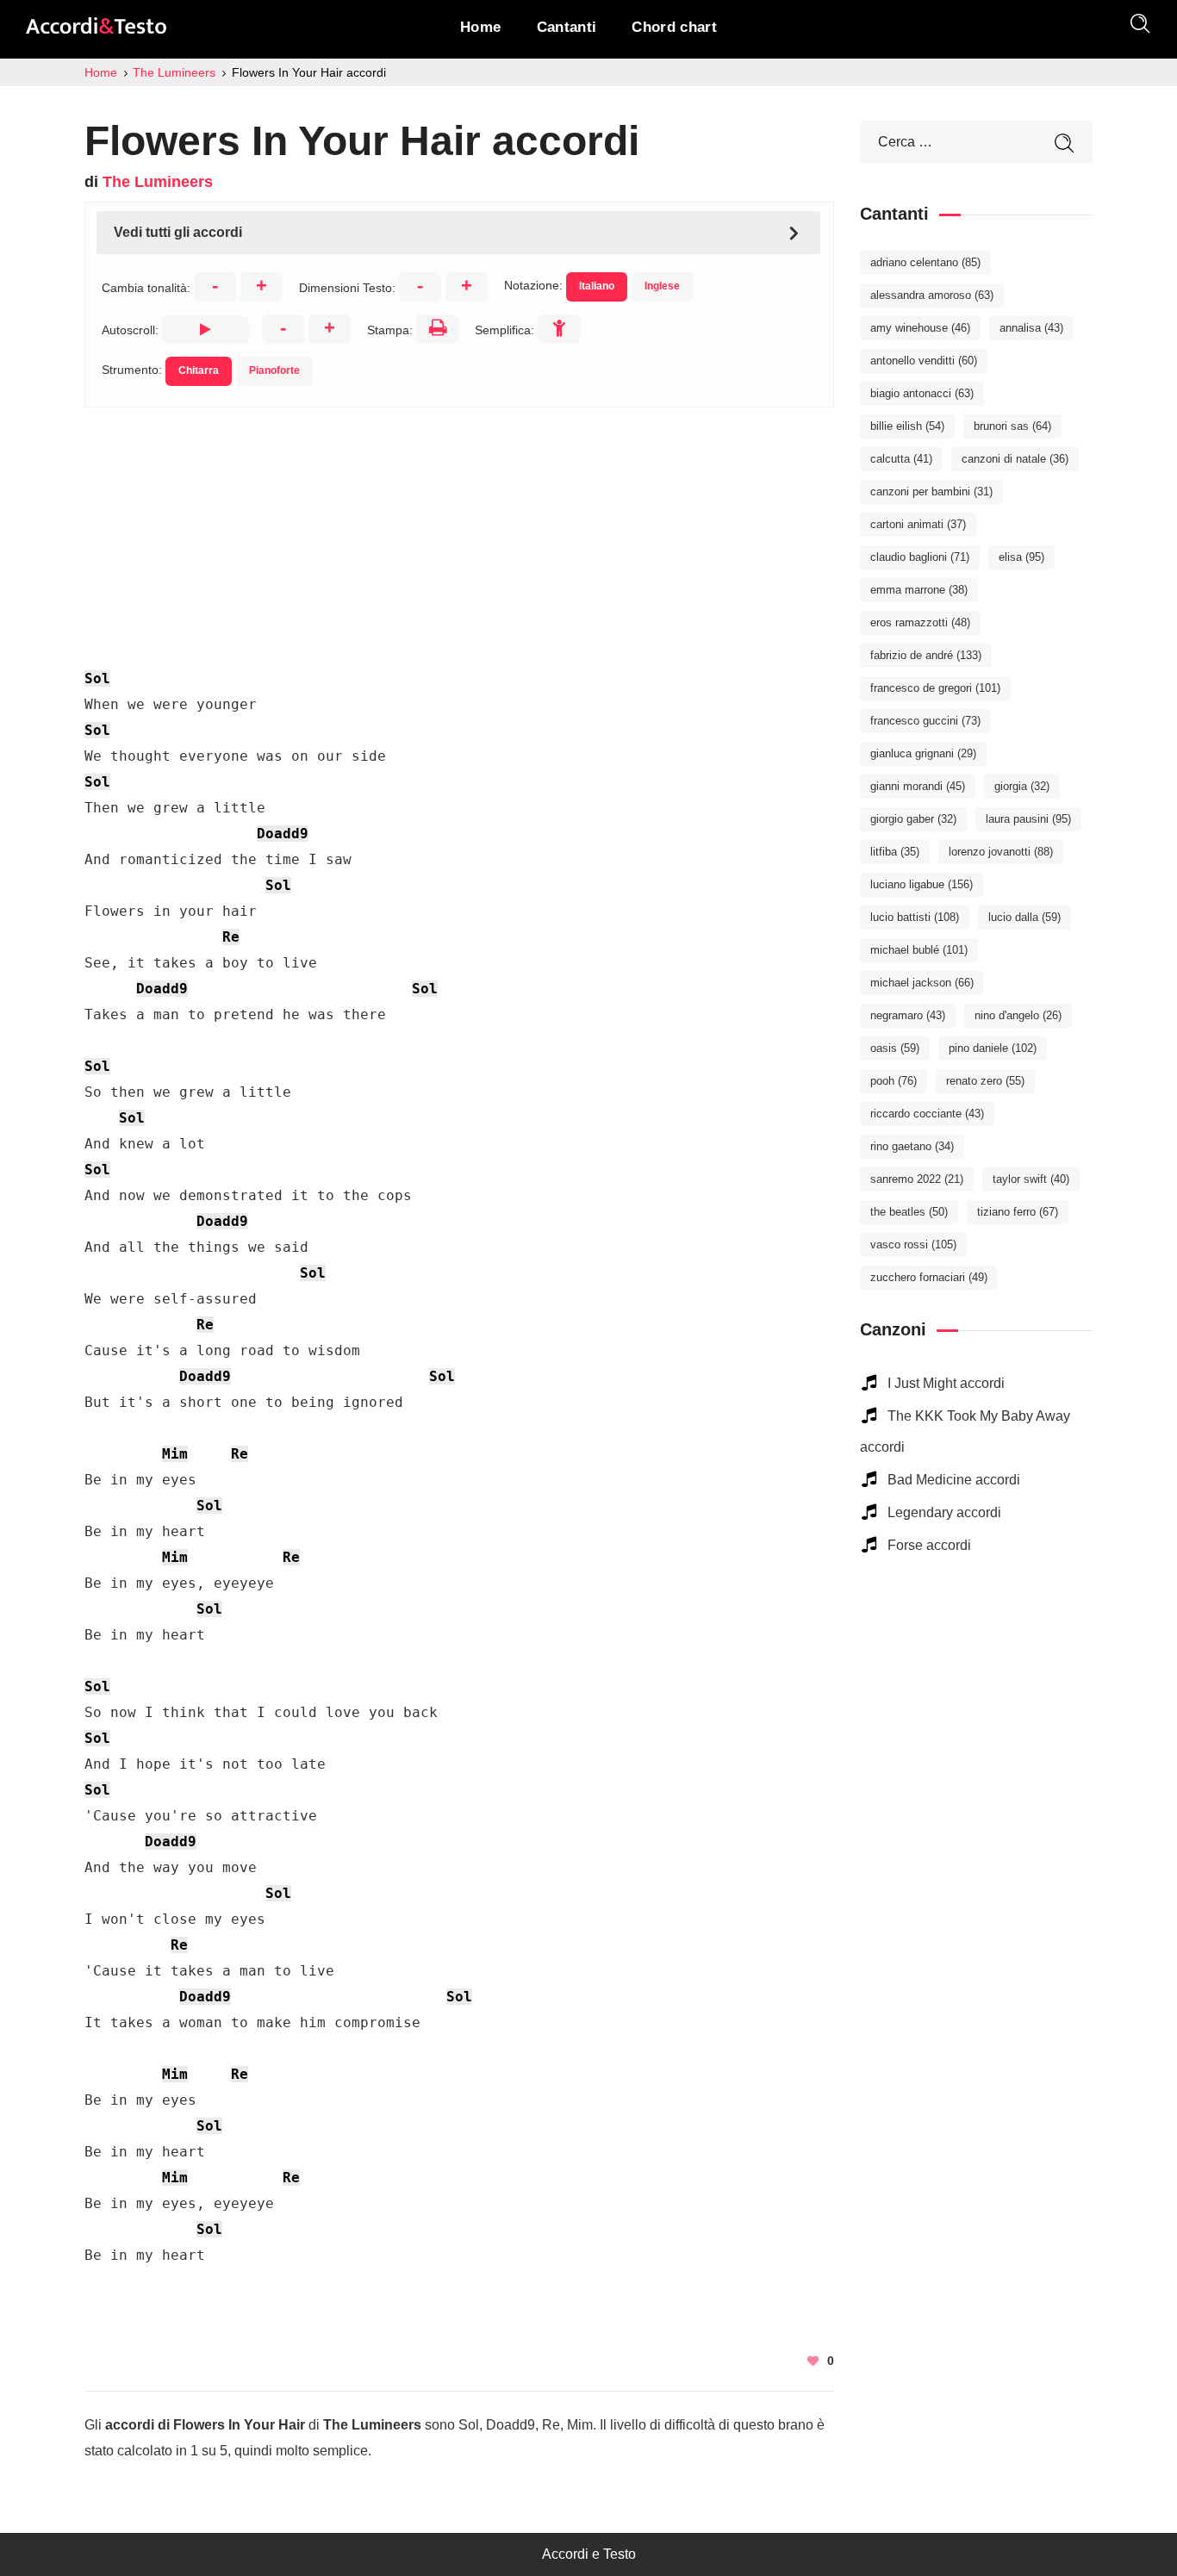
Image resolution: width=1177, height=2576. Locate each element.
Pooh (894, 1081)
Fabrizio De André (926, 655)
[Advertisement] (459, 528)
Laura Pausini (1028, 819)
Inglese (662, 286)
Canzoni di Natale (1015, 459)
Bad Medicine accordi (954, 1480)
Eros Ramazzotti (920, 622)
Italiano (597, 286)
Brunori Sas (1012, 426)
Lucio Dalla (1024, 917)
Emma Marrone (919, 590)
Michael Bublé (919, 950)
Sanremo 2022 (917, 1179)
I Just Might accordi (946, 1383)
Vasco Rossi (913, 1244)
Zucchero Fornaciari (929, 1277)
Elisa (1021, 557)
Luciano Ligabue (922, 884)
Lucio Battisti (915, 917)
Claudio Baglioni (920, 557)
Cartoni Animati (918, 524)
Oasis (895, 1048)
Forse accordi (929, 1545)
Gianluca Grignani (923, 753)
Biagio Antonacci (922, 393)
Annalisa (1031, 328)
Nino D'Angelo (1018, 1015)
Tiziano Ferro (1018, 1212)
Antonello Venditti (924, 361)
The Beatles (909, 1212)
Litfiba (895, 852)
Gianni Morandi (918, 786)
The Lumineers (158, 182)
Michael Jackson (922, 983)
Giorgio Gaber (913, 819)
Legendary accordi (944, 1512)
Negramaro (908, 1015)
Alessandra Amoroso (932, 295)
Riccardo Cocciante (927, 1114)
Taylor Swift (1031, 1179)
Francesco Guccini (925, 721)
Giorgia (1022, 786)
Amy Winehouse (920, 328)
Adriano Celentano (925, 262)
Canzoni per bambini (931, 492)
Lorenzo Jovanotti (1001, 852)
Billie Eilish (907, 426)
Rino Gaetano (912, 1146)
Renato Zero (985, 1081)
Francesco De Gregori (935, 688)
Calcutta (901, 459)
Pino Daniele (993, 1048)
